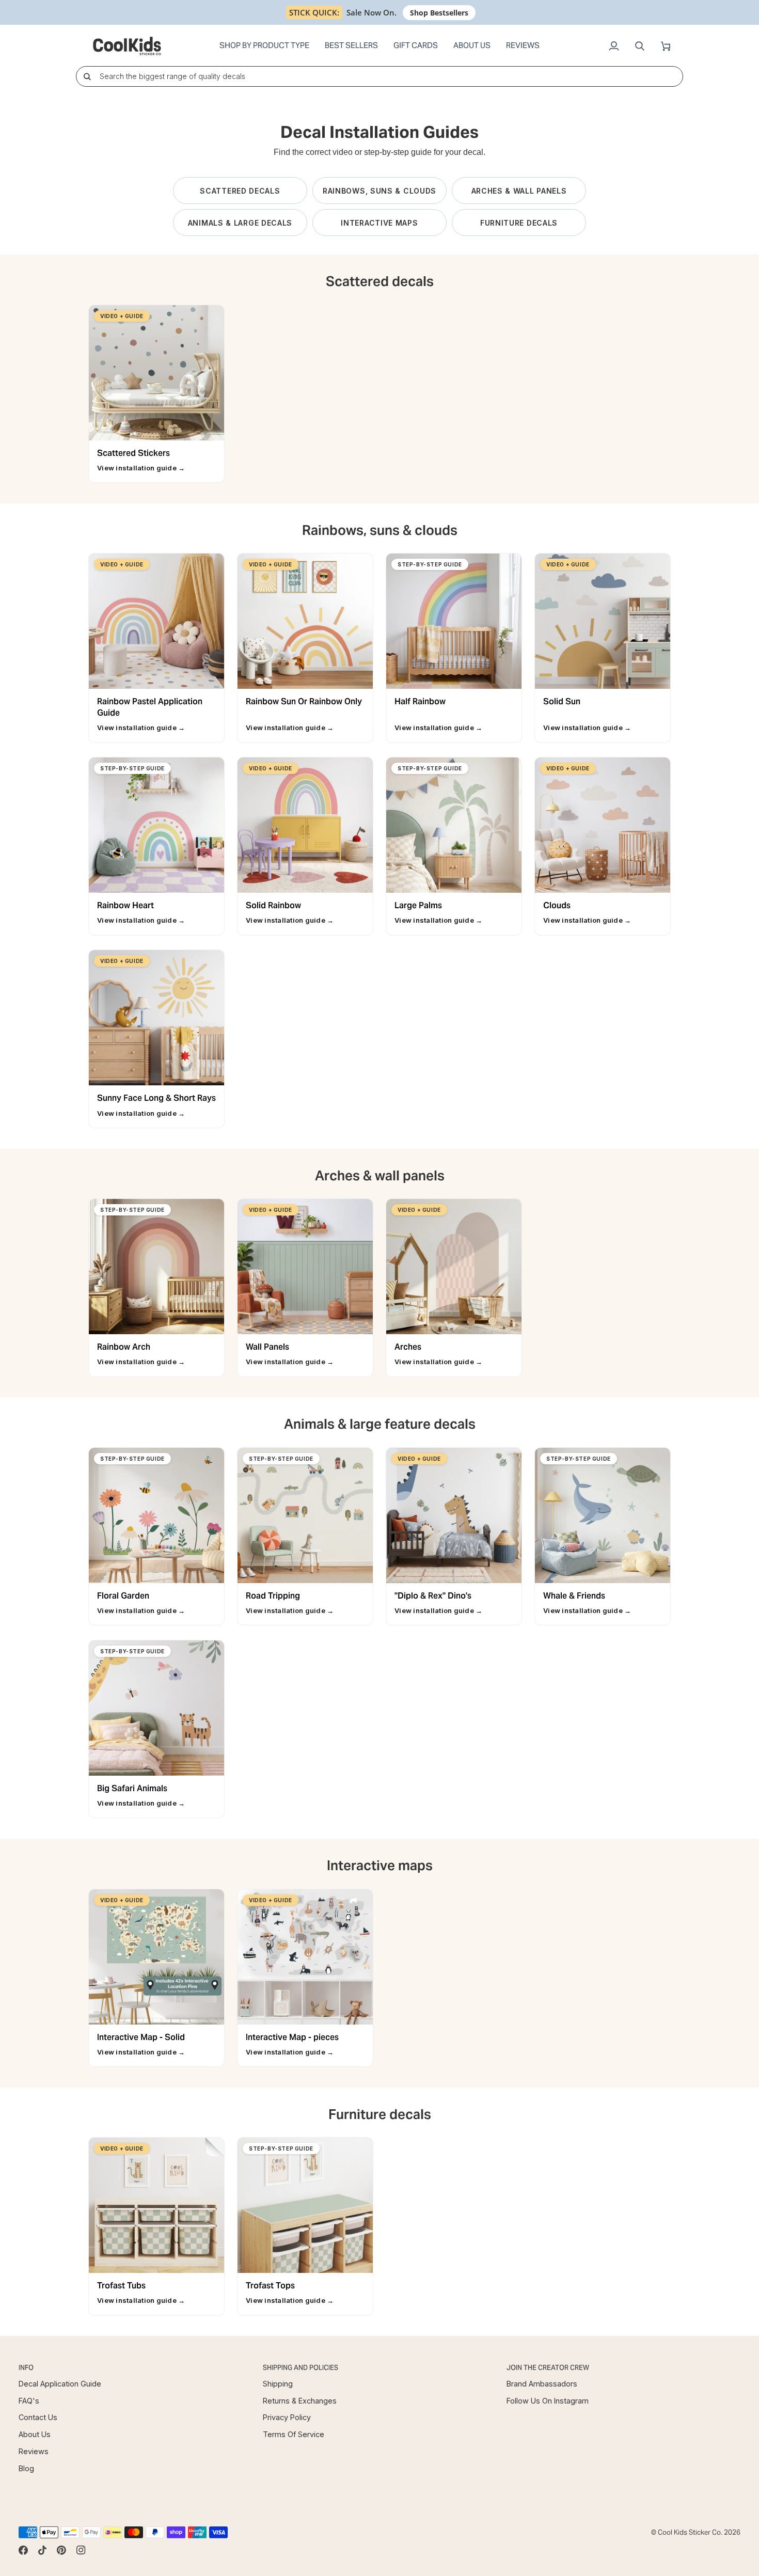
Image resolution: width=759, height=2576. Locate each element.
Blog (26, 2468)
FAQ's (29, 2401)
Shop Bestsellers (439, 13)
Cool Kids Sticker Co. (690, 2532)
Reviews (34, 2451)
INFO (26, 2368)
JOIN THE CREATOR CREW (548, 2368)
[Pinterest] (61, 2550)
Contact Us (38, 2417)
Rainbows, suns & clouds (379, 191)
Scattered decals (240, 191)
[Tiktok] (42, 2550)
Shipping (278, 2384)
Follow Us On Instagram (548, 2401)
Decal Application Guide (60, 2384)
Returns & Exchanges (300, 2401)
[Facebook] (23, 2550)
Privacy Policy (287, 2417)
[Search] (87, 76)
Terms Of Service (294, 2434)
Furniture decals (519, 223)
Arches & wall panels (519, 191)
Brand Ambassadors (542, 2384)
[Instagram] (81, 2550)
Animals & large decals (240, 223)
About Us (35, 2434)
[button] (264, 46)
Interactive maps (379, 223)
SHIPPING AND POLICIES (301, 2368)
